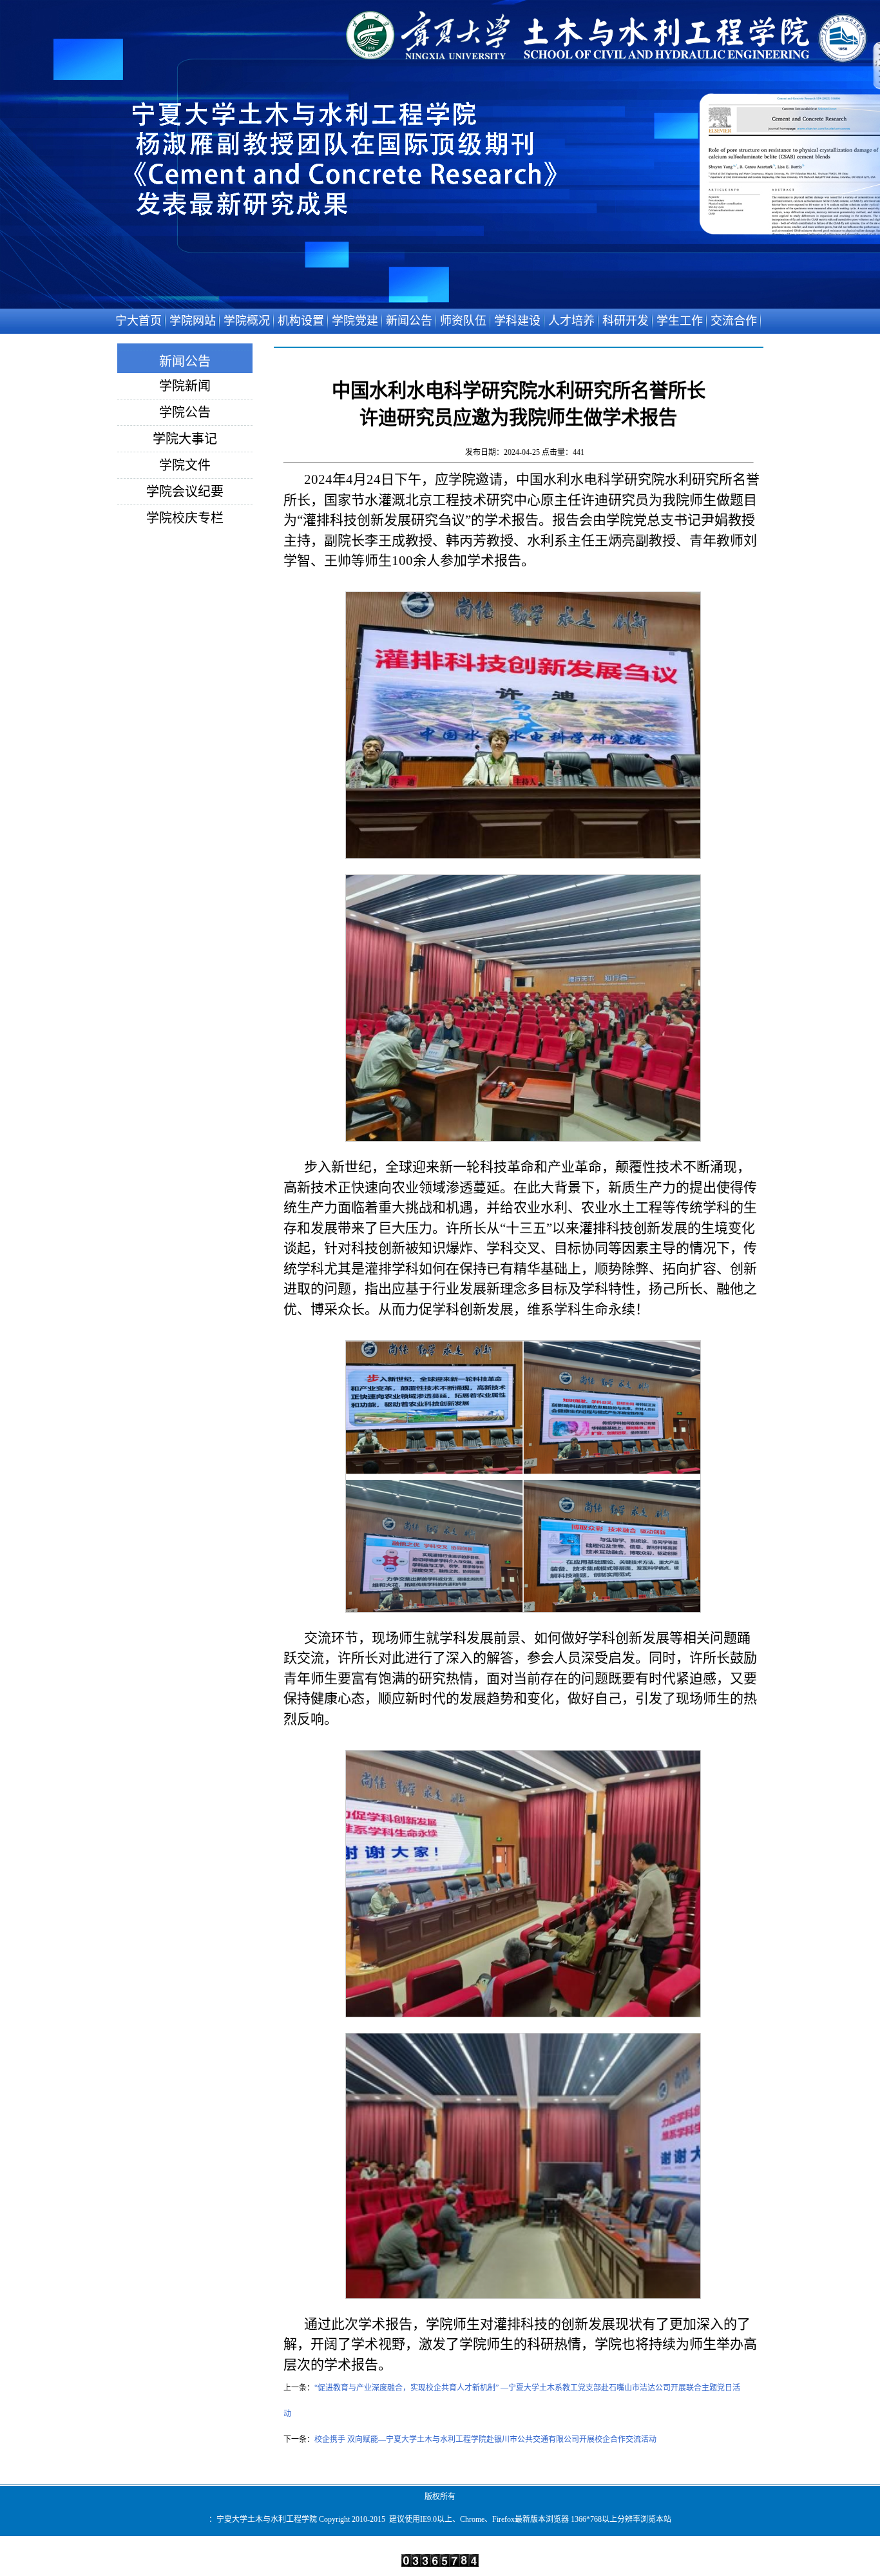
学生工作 (680, 321)
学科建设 (517, 321)
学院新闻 (185, 386)
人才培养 (571, 321)
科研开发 (626, 321)
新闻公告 (409, 321)
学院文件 (185, 465)
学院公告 (185, 412)
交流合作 (734, 321)
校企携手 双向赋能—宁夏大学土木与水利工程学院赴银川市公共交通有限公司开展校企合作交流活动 (485, 2439)
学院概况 (247, 321)
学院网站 (193, 321)
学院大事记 (185, 439)
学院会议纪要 (185, 492)
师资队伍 (463, 321)
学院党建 (355, 321)
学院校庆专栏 (185, 518)
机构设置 (301, 321)
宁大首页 (139, 321)
